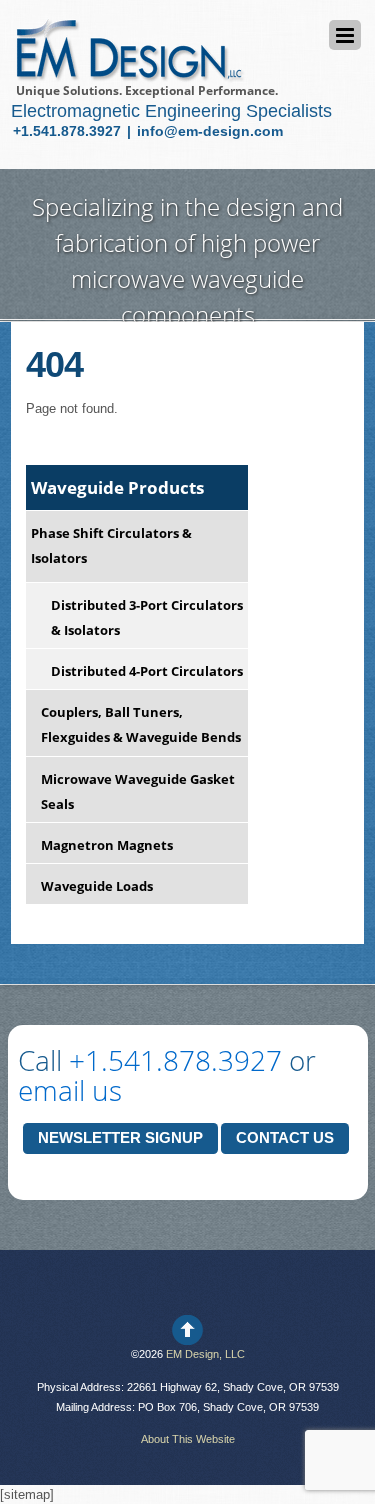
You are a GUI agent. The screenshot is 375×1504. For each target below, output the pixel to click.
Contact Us (285, 1137)
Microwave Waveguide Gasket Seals (138, 791)
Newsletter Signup (120, 1137)
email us (70, 1090)
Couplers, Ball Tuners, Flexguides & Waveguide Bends (141, 724)
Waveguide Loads (97, 886)
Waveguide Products (117, 487)
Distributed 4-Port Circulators (147, 671)
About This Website (188, 1439)
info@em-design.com (210, 131)
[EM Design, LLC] (128, 73)
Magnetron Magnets (107, 845)
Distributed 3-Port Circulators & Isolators (147, 617)
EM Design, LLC (205, 1354)
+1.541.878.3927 (69, 131)
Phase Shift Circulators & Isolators (111, 545)
